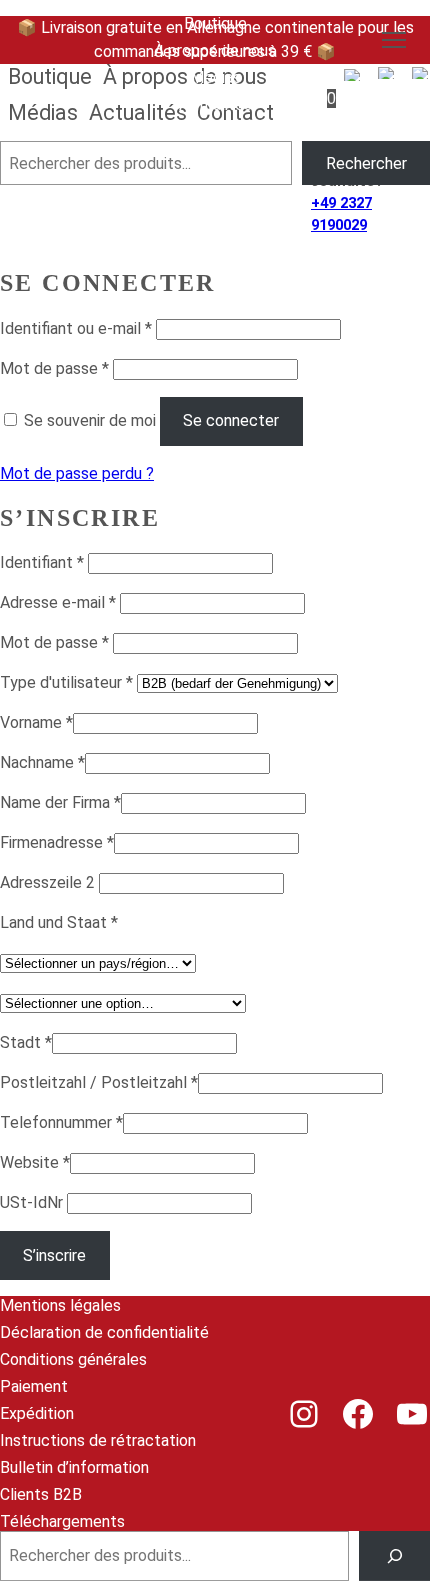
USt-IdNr (33, 1202)
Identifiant (42, 562)
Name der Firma (60, 802)
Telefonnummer (61, 1122)
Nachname (42, 762)
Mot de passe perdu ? (77, 473)
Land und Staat (59, 922)
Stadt (26, 1042)
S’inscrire (54, 1255)
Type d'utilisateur (66, 682)
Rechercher (366, 163)
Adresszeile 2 (49, 882)
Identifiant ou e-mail (76, 328)
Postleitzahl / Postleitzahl (99, 1082)
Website (35, 1162)
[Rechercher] (394, 1555)
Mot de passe (54, 368)
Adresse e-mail (58, 602)
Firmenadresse (57, 842)
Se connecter (231, 420)
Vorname (36, 722)
